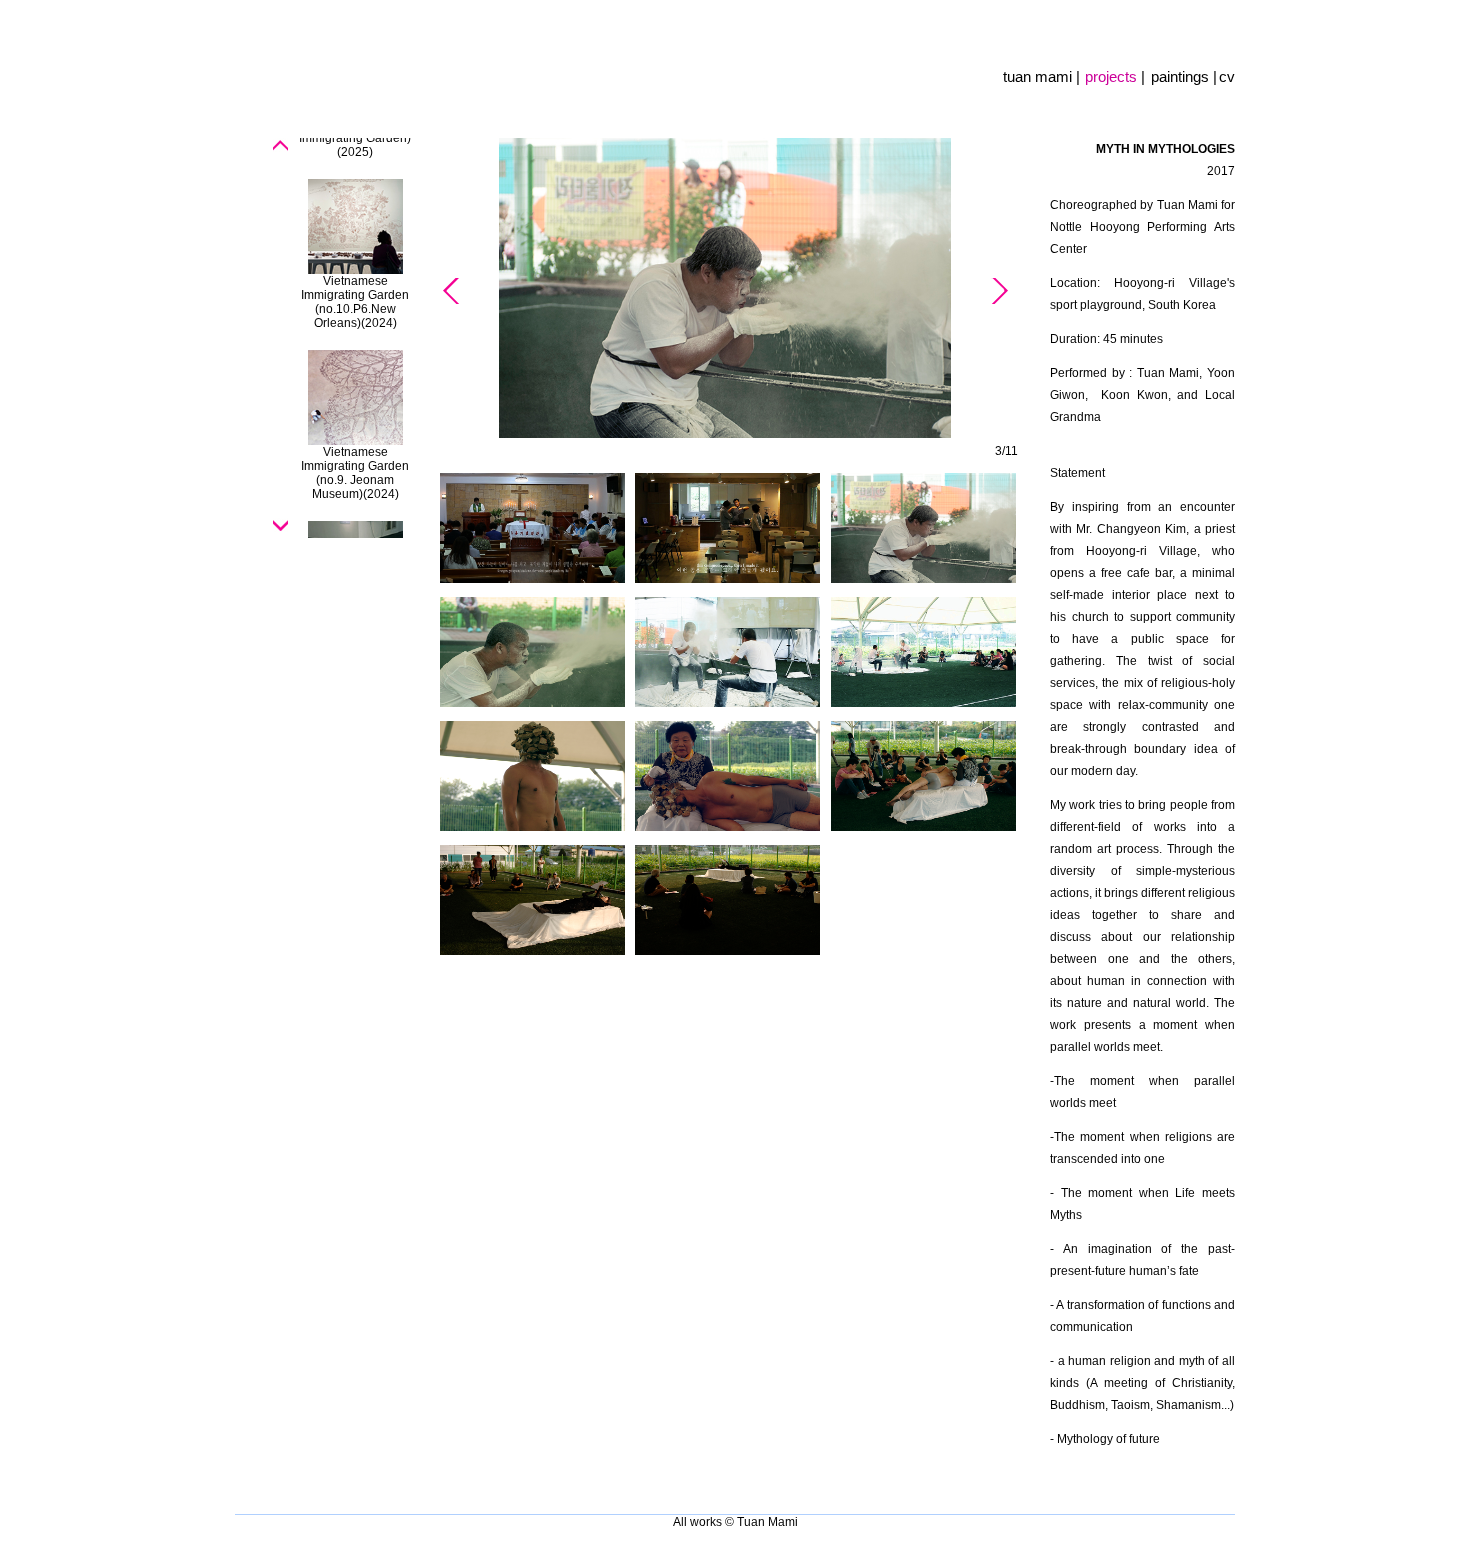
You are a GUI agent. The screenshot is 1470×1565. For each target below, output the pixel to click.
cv (1227, 76)
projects (1113, 76)
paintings (1182, 76)
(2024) (379, 323)
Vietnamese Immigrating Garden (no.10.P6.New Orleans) (355, 302)
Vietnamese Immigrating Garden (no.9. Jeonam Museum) (355, 473)
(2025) (355, 152)
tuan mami (1039, 76)
